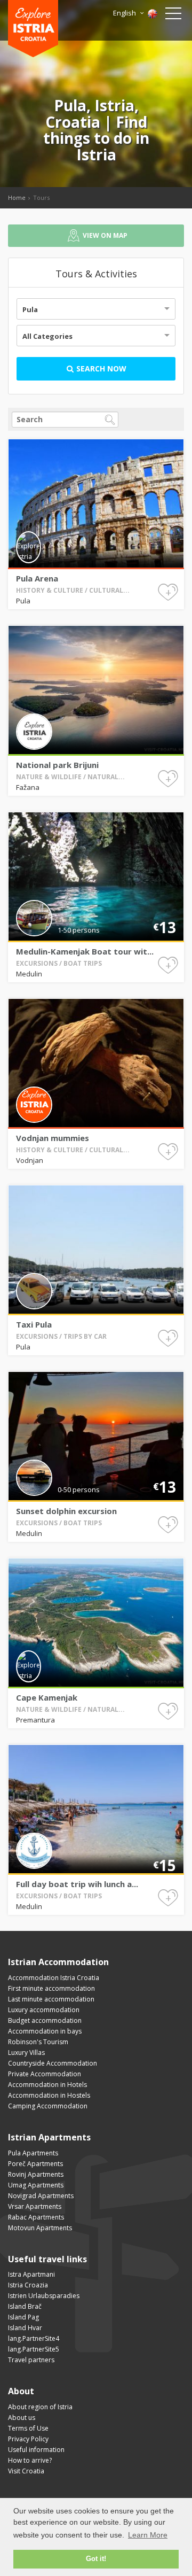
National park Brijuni (57, 765)
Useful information (36, 2450)
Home (17, 197)
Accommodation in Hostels (49, 2095)
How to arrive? (30, 2460)
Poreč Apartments (35, 2164)
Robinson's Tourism (38, 2042)
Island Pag (23, 2317)
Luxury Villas (26, 2053)
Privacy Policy (28, 2439)
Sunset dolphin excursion (66, 1511)
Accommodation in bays (45, 2031)
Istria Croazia (28, 2285)
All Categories (47, 336)
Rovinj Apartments (36, 2174)
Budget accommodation (45, 2020)
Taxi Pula (34, 1324)
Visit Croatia (26, 2471)
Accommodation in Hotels (47, 2085)
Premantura (35, 1720)
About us (22, 2418)
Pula (30, 309)
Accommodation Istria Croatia (54, 1978)
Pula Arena (37, 578)
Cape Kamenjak (47, 1697)
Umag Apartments (36, 2185)
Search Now (100, 368)
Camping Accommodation (48, 2106)
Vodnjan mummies (53, 1138)
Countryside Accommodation (53, 2063)
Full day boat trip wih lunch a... (77, 1884)
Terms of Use (28, 2428)
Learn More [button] (148, 2535)
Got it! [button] (96, 2559)
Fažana (28, 787)
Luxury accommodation (44, 2010)
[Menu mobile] (173, 15)
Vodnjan (30, 1160)
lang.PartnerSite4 (34, 2338)
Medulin (29, 974)
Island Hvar (25, 2328)
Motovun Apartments (40, 2228)
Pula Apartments (33, 2153)
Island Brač (25, 2306)
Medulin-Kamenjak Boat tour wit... (85, 951)
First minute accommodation (51, 1988)
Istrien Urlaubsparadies (44, 2296)
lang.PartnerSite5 (34, 2349)
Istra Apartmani (31, 2274)
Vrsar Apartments (35, 2206)
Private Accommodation (45, 2074)
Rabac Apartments (36, 2217)
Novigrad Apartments (41, 2196)
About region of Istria (40, 2407)
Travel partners (31, 2360)
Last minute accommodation (51, 1999)
